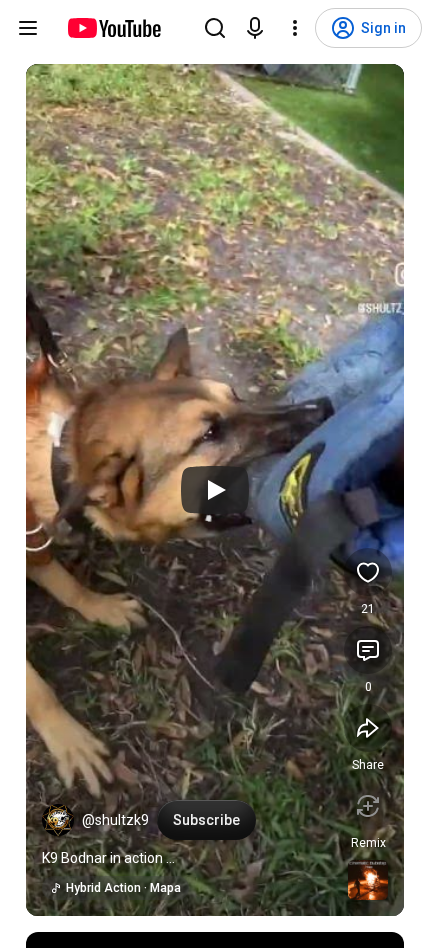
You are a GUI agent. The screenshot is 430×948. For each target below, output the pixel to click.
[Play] (215, 490)
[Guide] (28, 28)
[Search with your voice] (255, 28)
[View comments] (368, 650)
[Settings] (295, 28)
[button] (58, 820)
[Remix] (368, 806)
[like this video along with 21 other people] (368, 572)
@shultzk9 (115, 820)
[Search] (215, 28)
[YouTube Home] (113, 28)
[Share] (368, 728)
